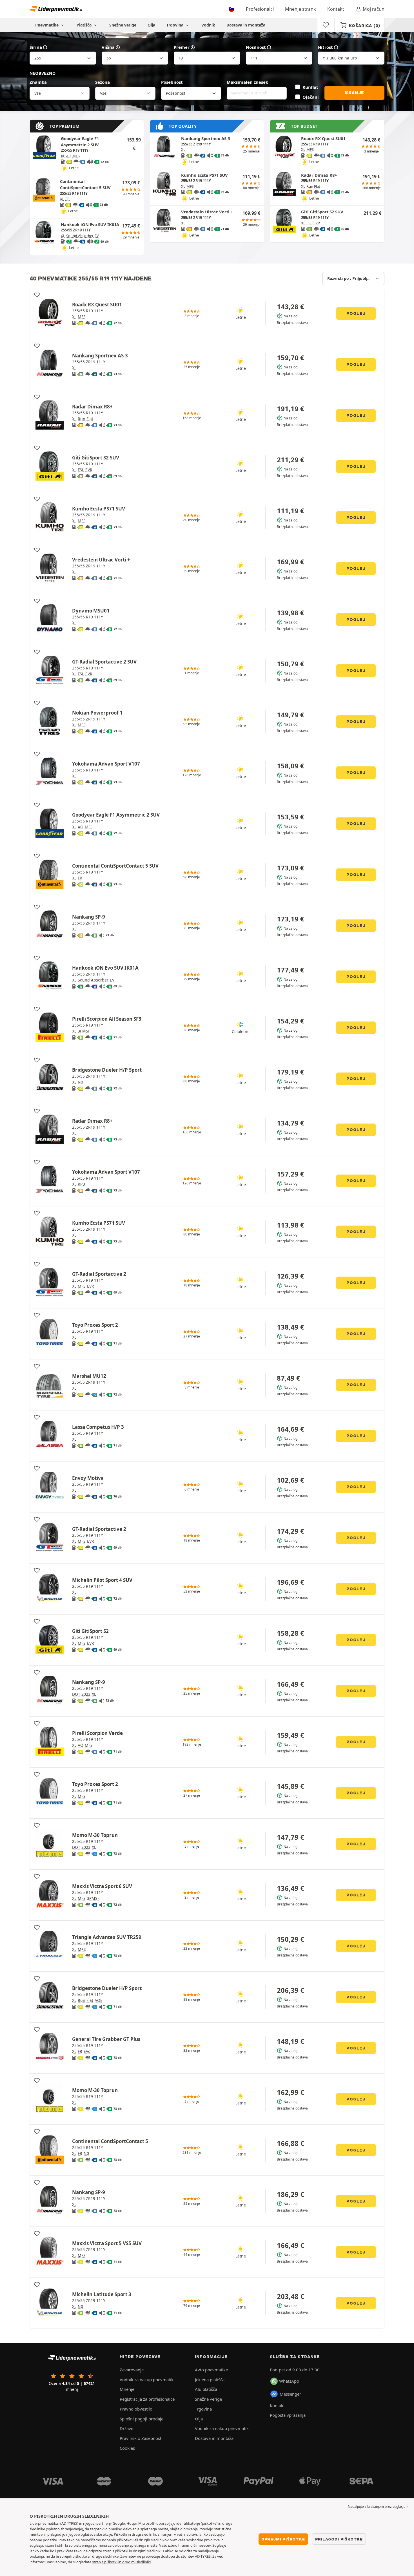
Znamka (38, 82)
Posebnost (172, 82)
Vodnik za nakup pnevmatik (147, 2380)
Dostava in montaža (246, 25)
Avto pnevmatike (211, 2370)
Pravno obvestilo (136, 2409)
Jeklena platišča (210, 2380)
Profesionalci (260, 9)
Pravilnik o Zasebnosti (141, 2438)
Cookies (127, 2448)
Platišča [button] (85, 25)
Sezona (103, 82)
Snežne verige (123, 25)
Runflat (310, 87)
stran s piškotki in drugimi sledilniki (121, 2562)
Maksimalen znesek (247, 82)
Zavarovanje (132, 2370)
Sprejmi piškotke (283, 2539)
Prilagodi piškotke (339, 2539)
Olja (151, 25)
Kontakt (336, 9)
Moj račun (374, 9)
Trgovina (175, 25)
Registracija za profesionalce (147, 2399)
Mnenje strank (301, 9)
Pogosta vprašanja (288, 2415)
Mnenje (127, 2389)
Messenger (290, 2394)
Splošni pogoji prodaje (142, 2419)
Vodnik (208, 25)
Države (126, 2428)
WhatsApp (289, 2381)
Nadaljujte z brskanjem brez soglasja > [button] (378, 2507)
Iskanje (355, 93)
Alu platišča (206, 2389)
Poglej (356, 313)
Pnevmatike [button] (47, 25)
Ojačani (311, 97)
